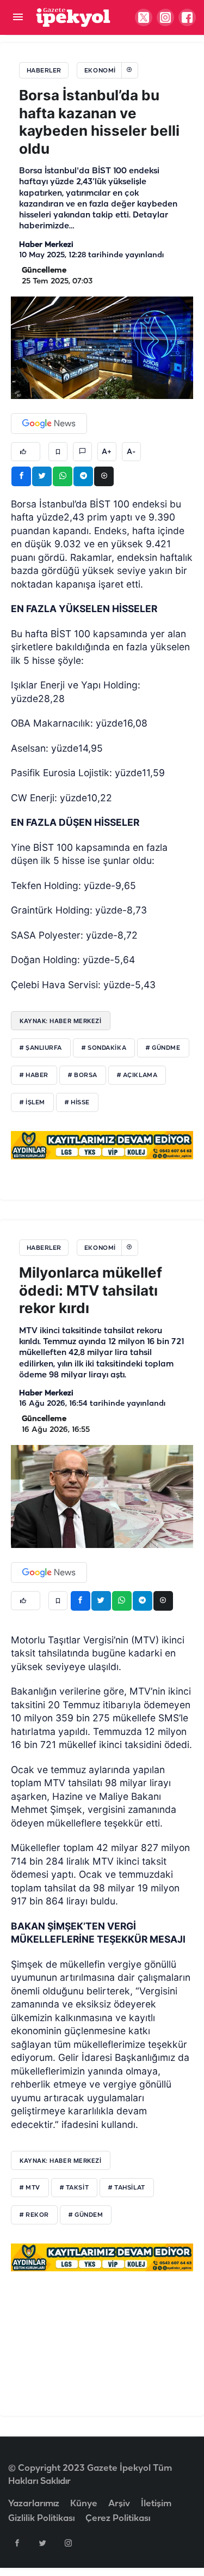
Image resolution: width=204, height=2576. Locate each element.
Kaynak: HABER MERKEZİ (61, 2161)
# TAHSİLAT (127, 2188)
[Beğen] (26, 452)
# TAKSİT (74, 2188)
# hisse (77, 1103)
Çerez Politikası (118, 2518)
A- (131, 452)
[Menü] (18, 18)
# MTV (30, 2188)
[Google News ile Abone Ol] (49, 424)
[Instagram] (68, 2543)
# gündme (163, 1048)
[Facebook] (17, 2543)
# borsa (83, 1075)
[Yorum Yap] (82, 452)
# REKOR (34, 2215)
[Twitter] (42, 2543)
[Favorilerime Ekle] (58, 452)
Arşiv (119, 2504)
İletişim (156, 2504)
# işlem (32, 1103)
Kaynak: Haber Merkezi (61, 1021)
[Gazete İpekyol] (73, 17)
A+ (107, 452)
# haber (34, 1075)
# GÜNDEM (86, 2215)
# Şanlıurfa (41, 1048)
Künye (84, 2504)
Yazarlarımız (34, 2504)
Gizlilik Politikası (41, 2518)
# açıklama (137, 1075)
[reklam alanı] (102, 1145)
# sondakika (104, 1048)
